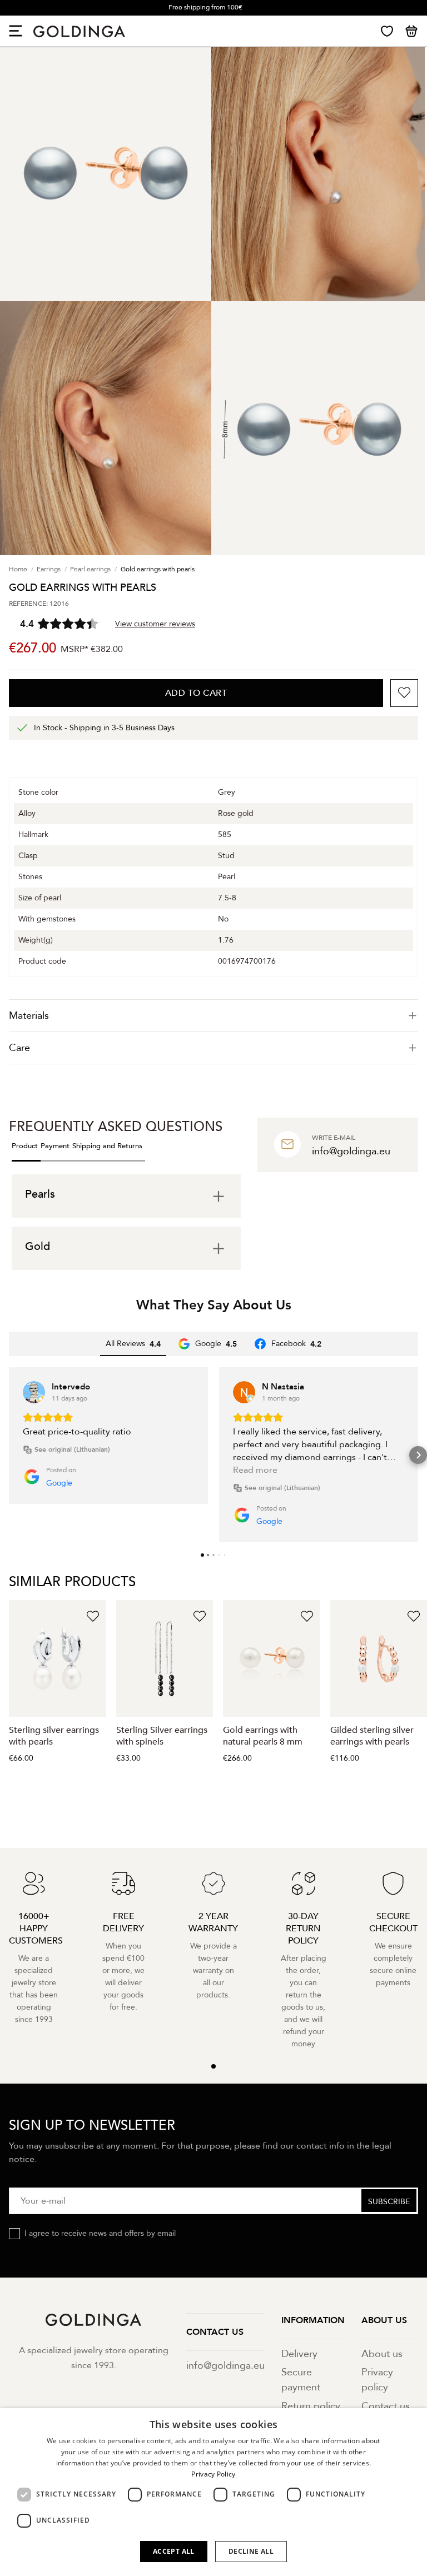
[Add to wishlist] (404, 693)
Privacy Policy (213, 2474)
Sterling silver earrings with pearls (54, 1736)
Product (25, 1146)
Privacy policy (377, 2380)
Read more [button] (255, 1470)
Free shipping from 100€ (205, 7)
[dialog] (213, 2492)
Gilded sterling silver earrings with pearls (372, 1736)
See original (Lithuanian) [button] (72, 1449)
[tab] (213, 1016)
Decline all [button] (251, 2551)
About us (382, 2354)
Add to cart (196, 693)
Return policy (311, 2406)
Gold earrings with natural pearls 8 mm (263, 1736)
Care (19, 1048)
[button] (9, 1455)
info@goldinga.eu (225, 2366)
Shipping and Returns (107, 1146)
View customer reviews (155, 624)
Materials (29, 1016)
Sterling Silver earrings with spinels (162, 1736)
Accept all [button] (174, 2551)
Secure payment (301, 2380)
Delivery (299, 2354)
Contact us (386, 2406)
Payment (55, 1146)
